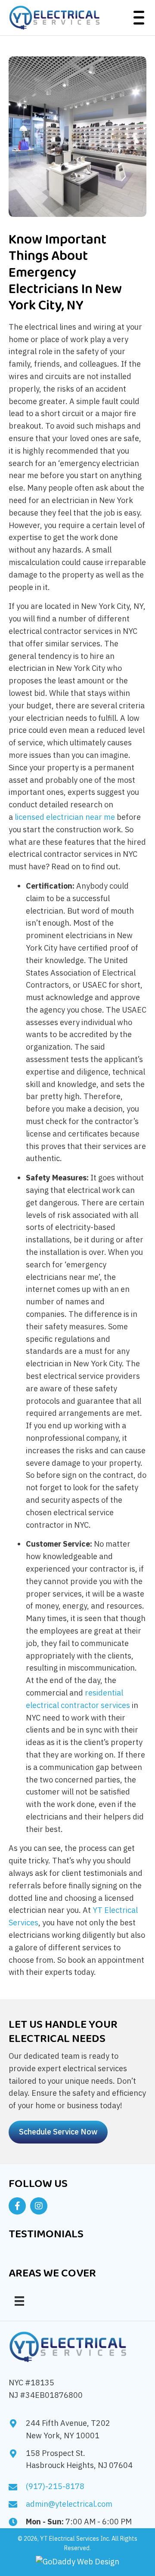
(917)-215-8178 (55, 2486)
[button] (137, 18)
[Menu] (19, 2301)
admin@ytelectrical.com (69, 2504)
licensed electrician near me (65, 817)
